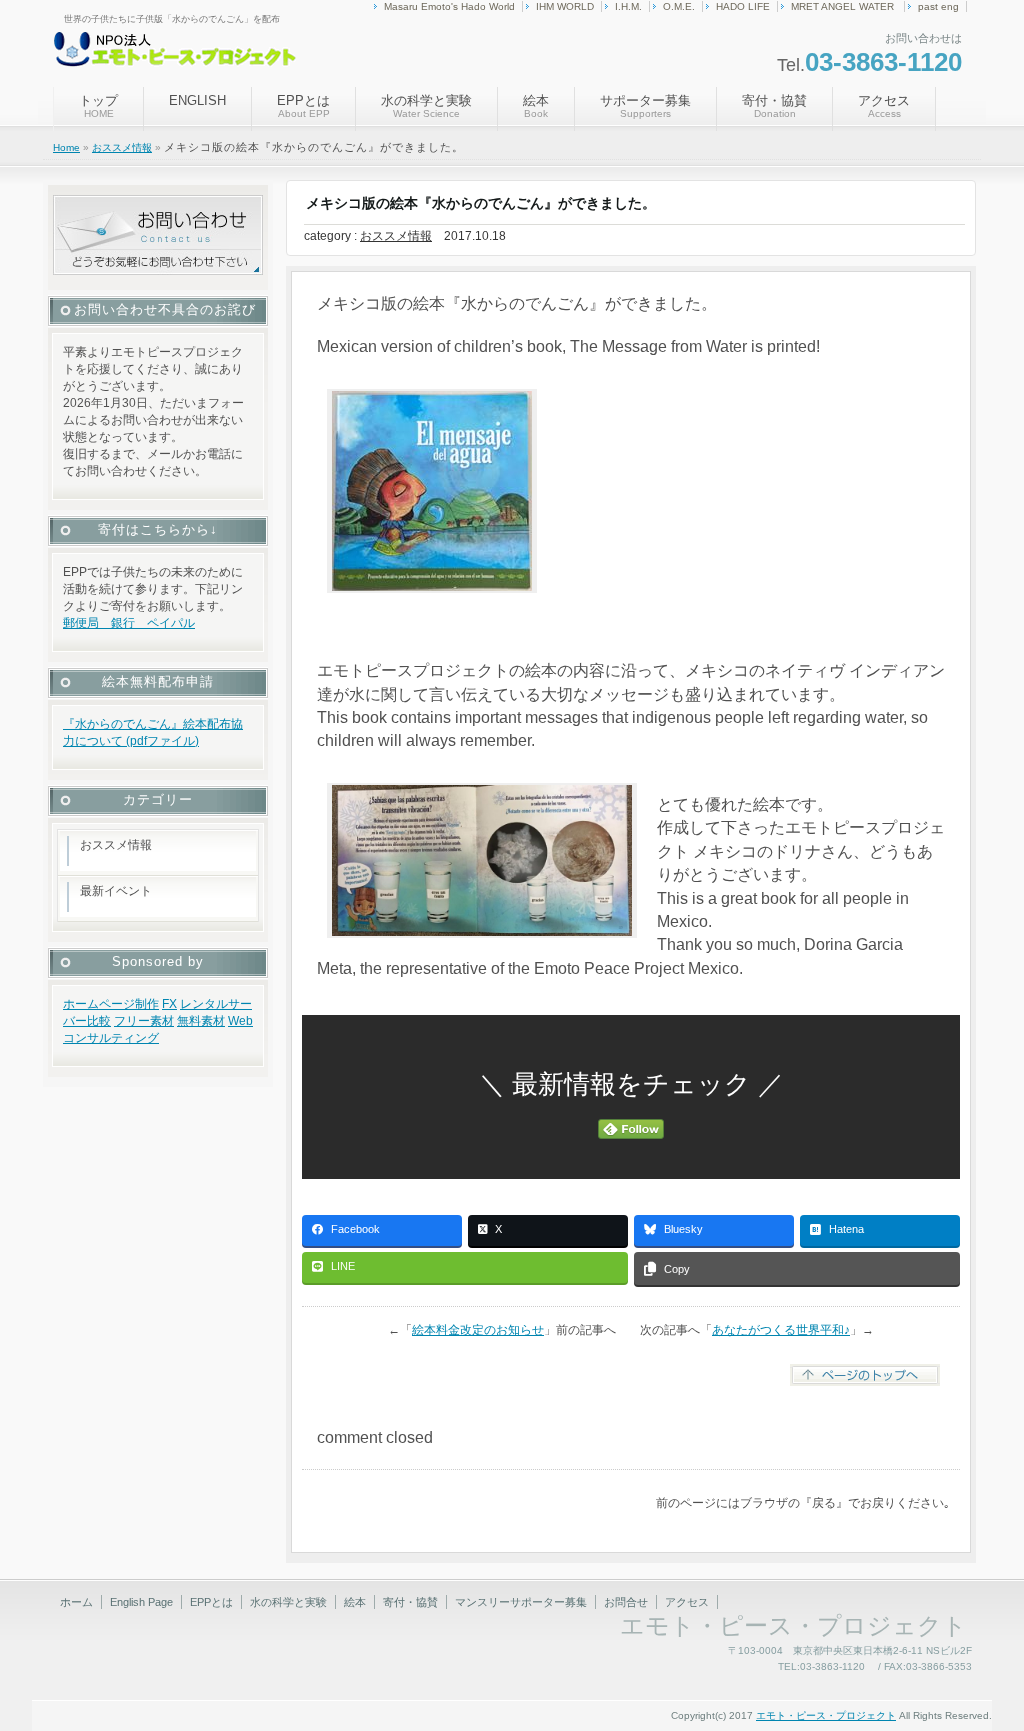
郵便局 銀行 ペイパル (129, 623)
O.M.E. (679, 6)
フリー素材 (144, 1021)
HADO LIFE (743, 6)
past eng (938, 6)
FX (169, 1004)
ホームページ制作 (111, 1004)
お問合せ (626, 1602)
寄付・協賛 (774, 106)
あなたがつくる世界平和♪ (781, 1330)
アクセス (884, 106)
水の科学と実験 (426, 106)
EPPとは (303, 106)
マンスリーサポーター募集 (521, 1602)
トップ (98, 106)
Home (66, 147)
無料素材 (201, 1021)
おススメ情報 (122, 147)
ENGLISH (197, 100)
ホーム (76, 1602)
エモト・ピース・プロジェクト (826, 1715)
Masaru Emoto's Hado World (449, 6)
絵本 (536, 106)
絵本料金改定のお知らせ (478, 1330)
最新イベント (116, 891)
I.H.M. (628, 6)
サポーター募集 (645, 106)
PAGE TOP (980, 1655)
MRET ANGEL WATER (844, 6)
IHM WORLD (565, 6)
